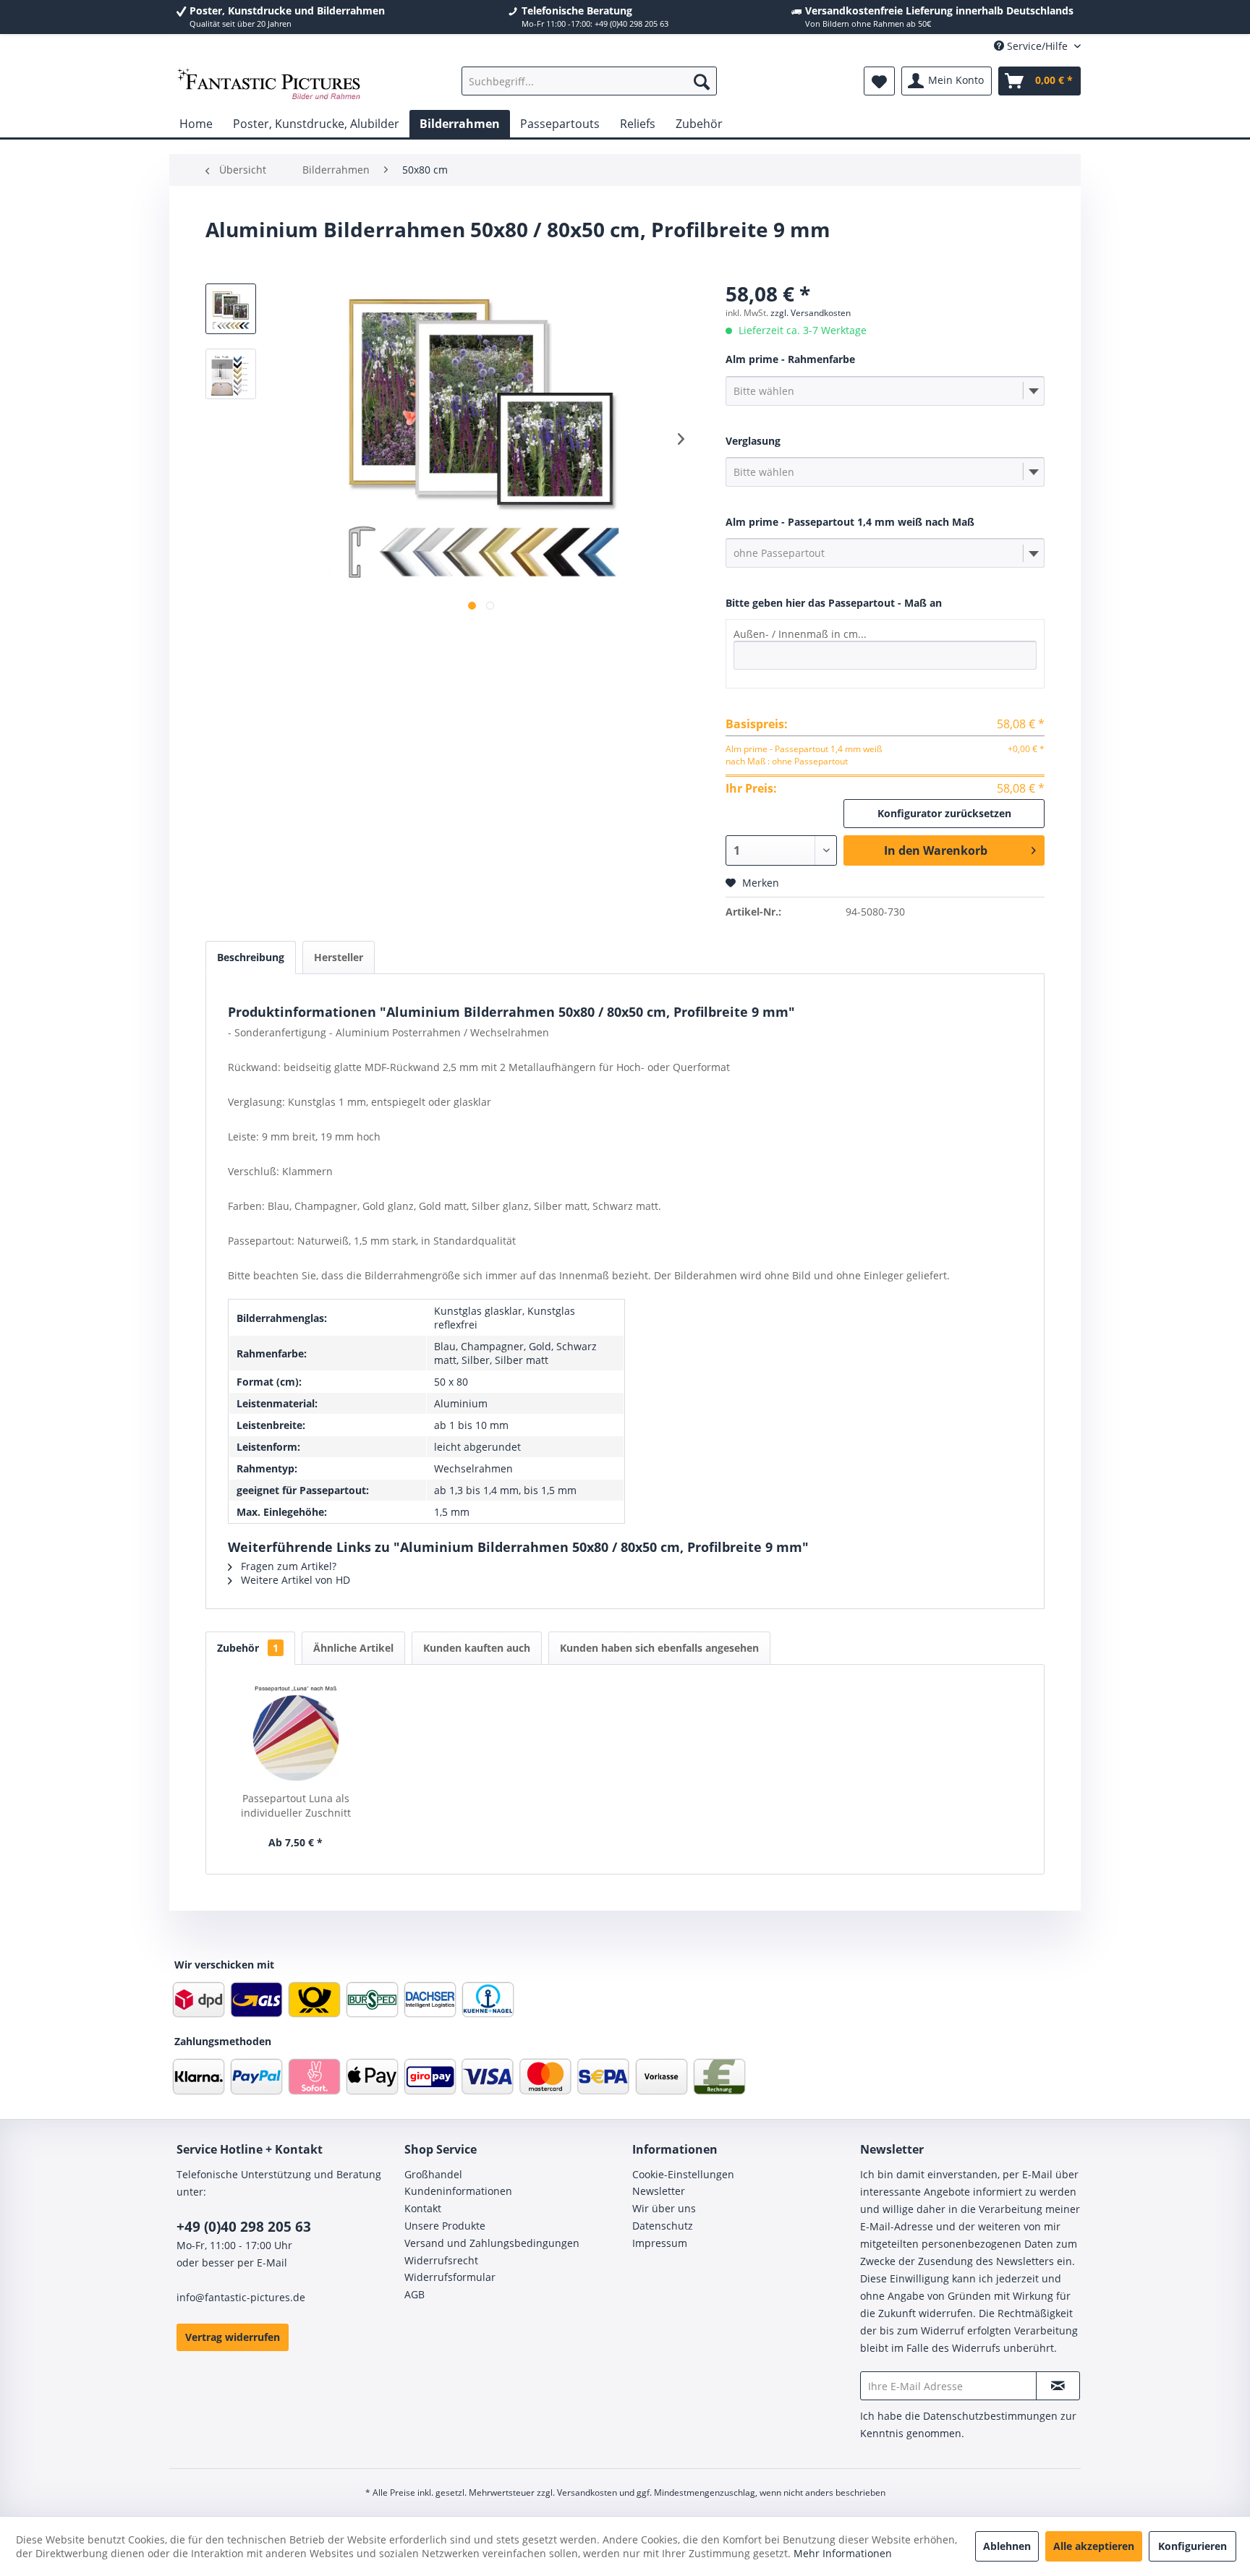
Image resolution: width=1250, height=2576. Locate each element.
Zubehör (248, 1648)
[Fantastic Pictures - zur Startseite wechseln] (269, 85)
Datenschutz (663, 2226)
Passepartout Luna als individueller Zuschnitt (296, 1805)
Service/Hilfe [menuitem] (1037, 46)
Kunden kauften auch (477, 1648)
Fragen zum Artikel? (287, 1566)
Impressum (660, 2243)
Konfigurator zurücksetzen (944, 813)
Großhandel (433, 2174)
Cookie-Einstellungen (683, 2174)
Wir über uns (664, 2208)
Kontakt (423, 2208)
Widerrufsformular (450, 2277)
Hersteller (339, 957)
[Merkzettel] (879, 81)
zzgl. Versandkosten (811, 313)
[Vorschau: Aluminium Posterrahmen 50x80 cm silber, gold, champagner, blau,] (231, 374)
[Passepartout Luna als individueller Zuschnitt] (296, 1733)
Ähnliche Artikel (353, 1648)
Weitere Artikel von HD (294, 1580)
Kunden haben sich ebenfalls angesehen (659, 1648)
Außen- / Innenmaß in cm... (800, 634)
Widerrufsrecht (441, 2260)
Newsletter (659, 2191)
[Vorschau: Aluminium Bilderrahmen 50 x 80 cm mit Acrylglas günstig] (231, 309)
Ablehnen (1007, 2546)
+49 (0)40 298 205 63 (244, 2227)
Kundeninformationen (458, 2191)
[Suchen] (702, 81)
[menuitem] (589, 81)
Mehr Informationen (843, 2553)
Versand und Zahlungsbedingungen (492, 2243)
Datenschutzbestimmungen (990, 2416)
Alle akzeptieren (1094, 2546)
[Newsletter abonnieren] (1058, 2386)
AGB (414, 2294)
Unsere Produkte (445, 2226)
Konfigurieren (1192, 2546)
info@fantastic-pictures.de (241, 2297)
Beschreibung (251, 957)
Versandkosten (587, 2492)
